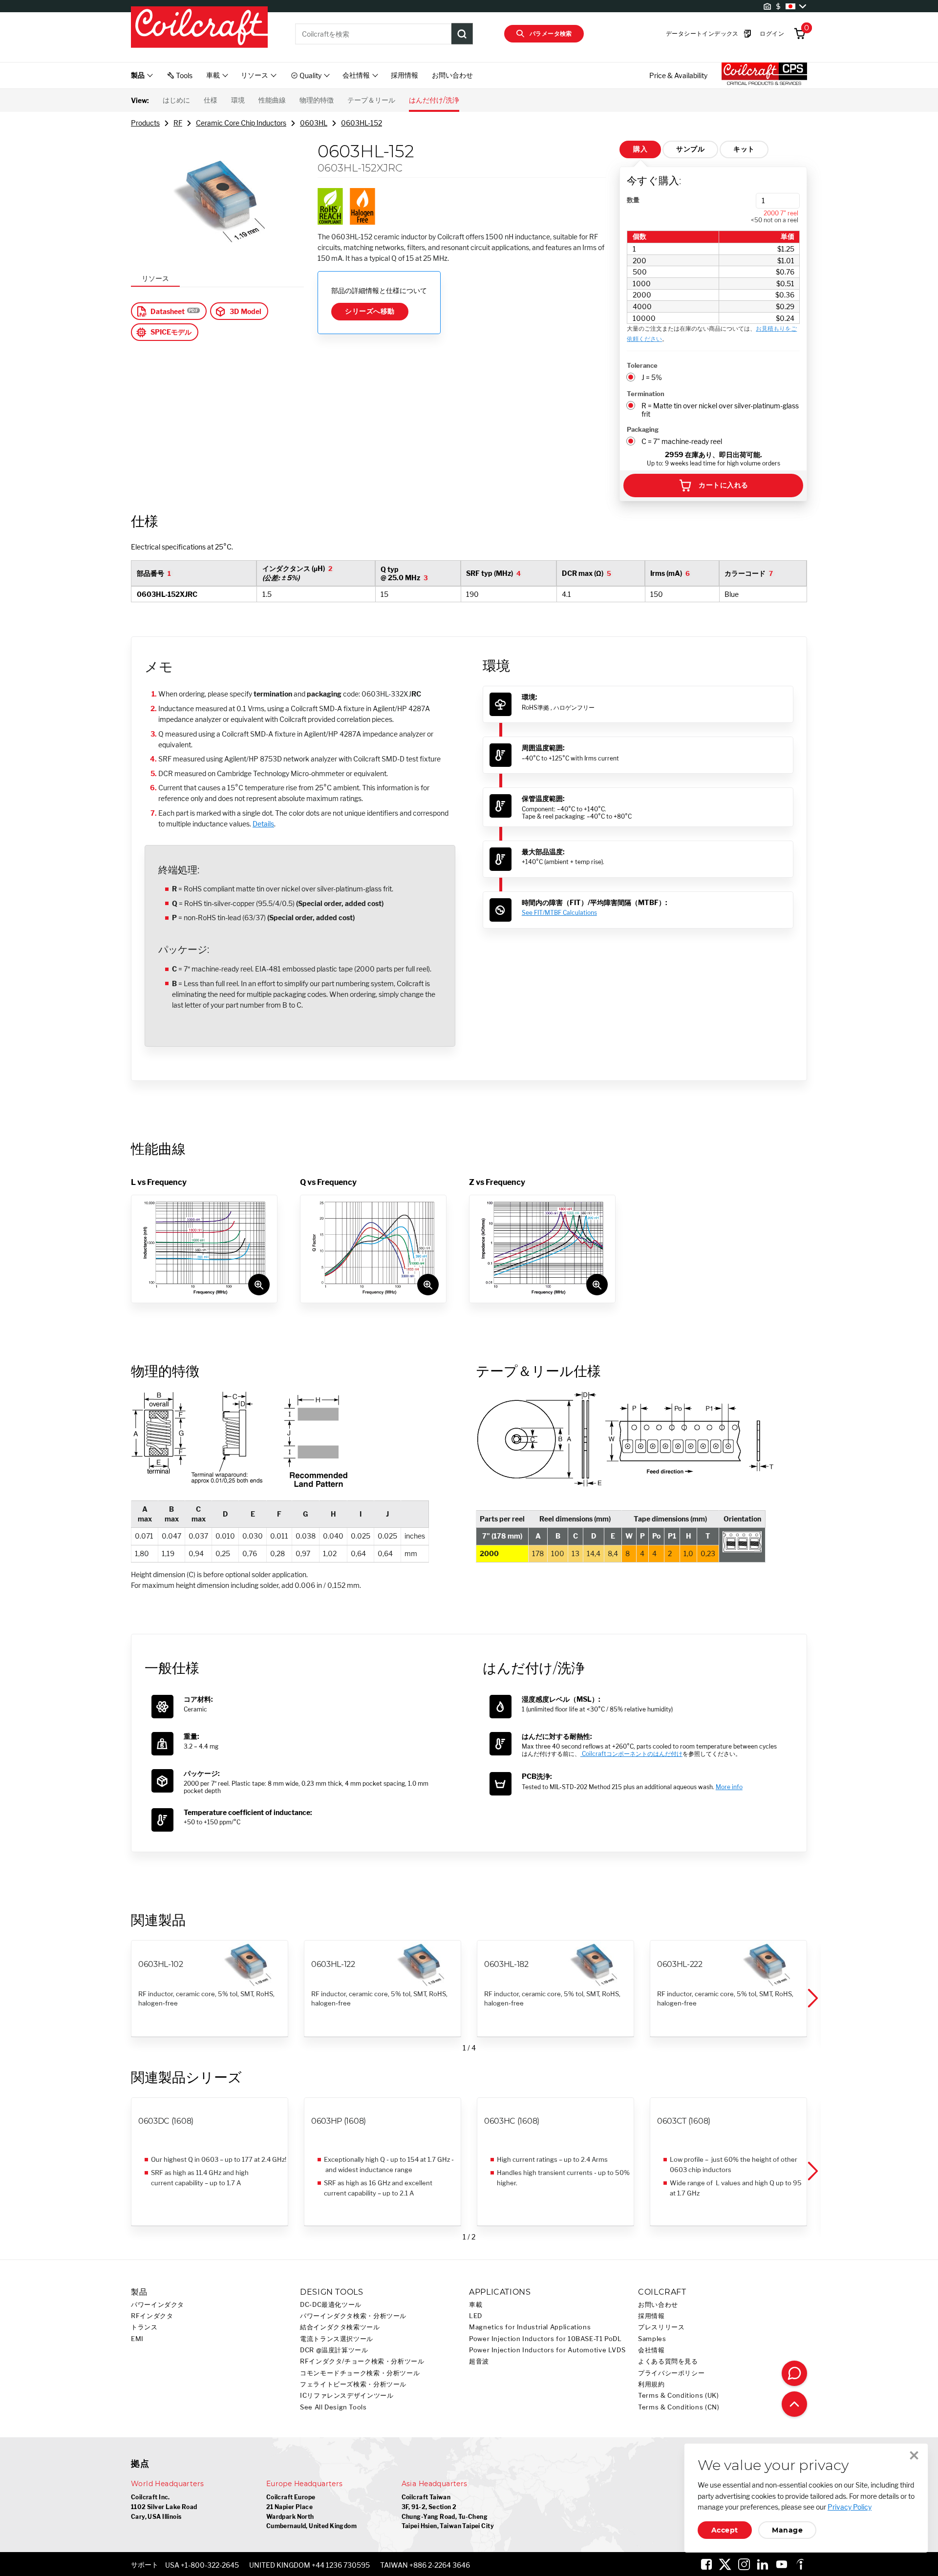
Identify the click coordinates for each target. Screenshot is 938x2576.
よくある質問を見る (668, 2361)
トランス (144, 2327)
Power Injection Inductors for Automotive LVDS (547, 2350)
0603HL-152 (362, 123)
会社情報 (651, 2350)
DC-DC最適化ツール (331, 2305)
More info (729, 1787)
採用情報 (405, 75)
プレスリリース (661, 2327)
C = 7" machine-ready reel (682, 441)
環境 (238, 100)
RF (178, 123)
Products (145, 123)
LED (476, 2316)
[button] (812, 1999)
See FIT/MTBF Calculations (559, 913)
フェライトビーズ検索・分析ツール (353, 2384)
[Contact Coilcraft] (794, 2373)
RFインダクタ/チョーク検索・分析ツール (362, 2361)
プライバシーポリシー (671, 2373)
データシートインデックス (702, 33)
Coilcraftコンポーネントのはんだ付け (631, 1754)
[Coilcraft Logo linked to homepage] (199, 28)
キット (744, 149)
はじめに (176, 100)
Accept (725, 2530)
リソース (155, 278)
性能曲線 (272, 100)
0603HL (314, 123)
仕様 (211, 100)
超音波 (479, 2361)
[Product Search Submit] (462, 34)
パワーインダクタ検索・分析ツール (353, 2316)
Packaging (643, 429)
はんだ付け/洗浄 (434, 100)
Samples (652, 2339)
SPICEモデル (171, 332)
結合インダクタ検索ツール (340, 2327)
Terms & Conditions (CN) (679, 2407)
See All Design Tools (333, 2407)
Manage (787, 2530)
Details (263, 824)
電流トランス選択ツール (337, 2339)
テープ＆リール (371, 100)
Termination (646, 394)
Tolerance (642, 365)
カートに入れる (723, 485)
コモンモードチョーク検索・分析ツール (360, 2373)
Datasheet (168, 311)
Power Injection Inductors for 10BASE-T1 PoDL (545, 2339)
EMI (137, 2339)
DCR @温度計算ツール (334, 2350)
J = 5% (652, 377)
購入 (640, 149)
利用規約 (651, 2384)
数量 (633, 200)
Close (914, 2455)
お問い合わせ (452, 75)
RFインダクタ (152, 2316)
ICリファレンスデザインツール (347, 2396)
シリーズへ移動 (370, 311)
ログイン (772, 33)
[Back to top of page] (794, 2404)
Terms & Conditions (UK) (679, 2396)
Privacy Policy (850, 2507)
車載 (476, 2305)
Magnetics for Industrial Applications (530, 2327)
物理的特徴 (317, 100)
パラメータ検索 (551, 33)
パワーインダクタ (158, 2305)
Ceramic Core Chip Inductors (241, 123)
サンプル (690, 149)
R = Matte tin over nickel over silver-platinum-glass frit (720, 410)
